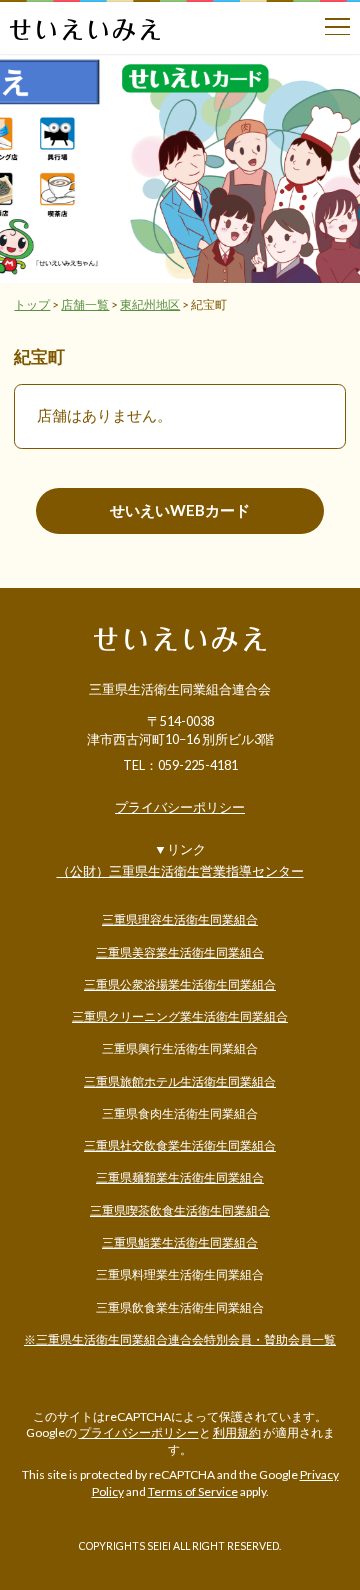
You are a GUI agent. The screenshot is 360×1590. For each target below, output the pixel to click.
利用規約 (237, 1432)
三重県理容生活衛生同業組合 (180, 919)
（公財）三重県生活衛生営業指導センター (180, 871)
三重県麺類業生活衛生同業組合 (180, 1177)
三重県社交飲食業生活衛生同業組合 (180, 1145)
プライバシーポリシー (180, 808)
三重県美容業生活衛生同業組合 (180, 952)
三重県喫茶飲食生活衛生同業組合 (180, 1210)
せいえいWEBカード (180, 510)
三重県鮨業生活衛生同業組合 (180, 1242)
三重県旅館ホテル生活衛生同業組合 (180, 1081)
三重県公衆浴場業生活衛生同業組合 (180, 984)
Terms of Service (193, 1491)
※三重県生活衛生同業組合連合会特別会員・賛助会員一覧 (180, 1339)
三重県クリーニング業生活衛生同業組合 (180, 1016)
